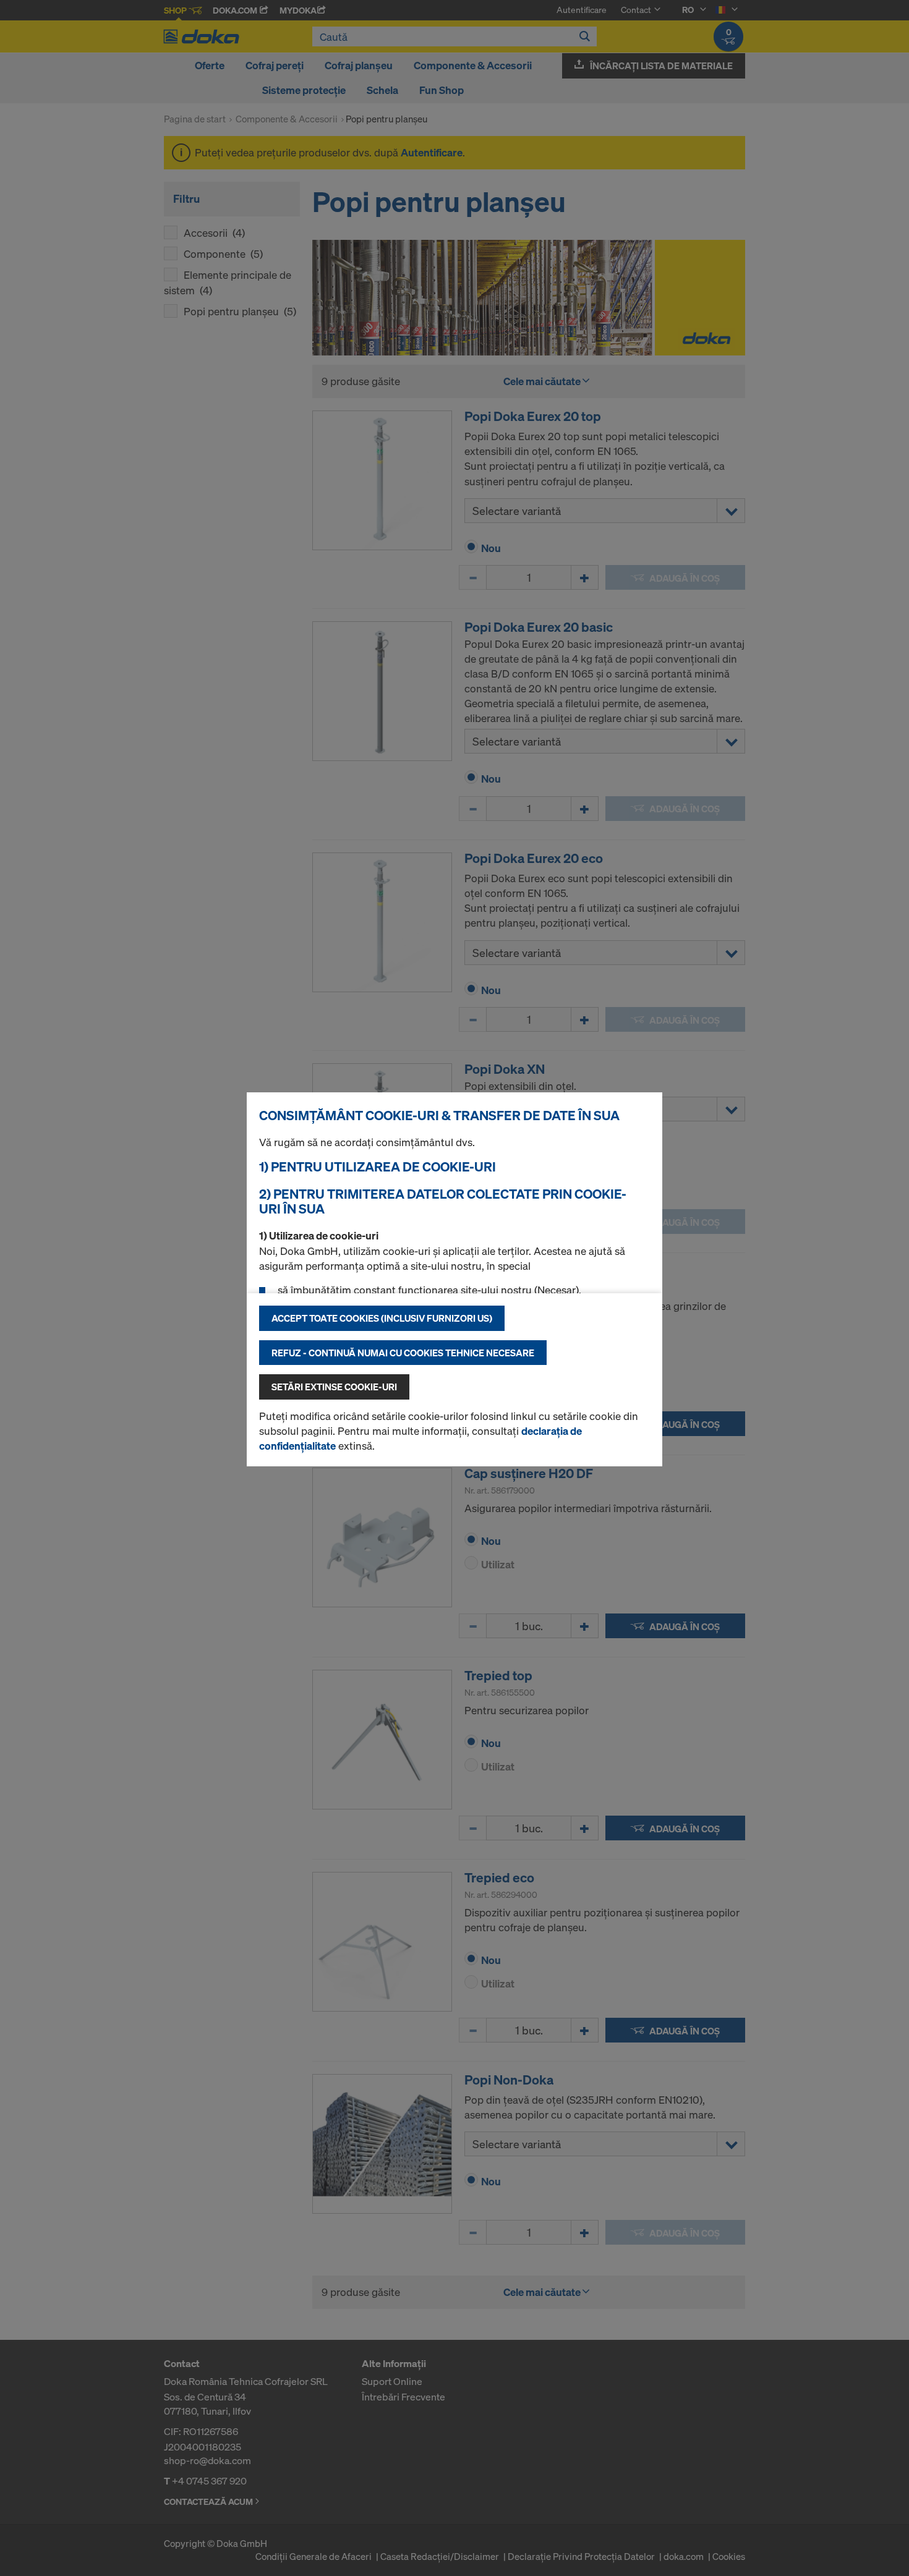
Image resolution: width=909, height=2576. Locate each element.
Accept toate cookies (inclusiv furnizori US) (382, 1318)
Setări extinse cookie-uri (334, 1387)
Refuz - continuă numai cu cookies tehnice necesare (403, 1353)
